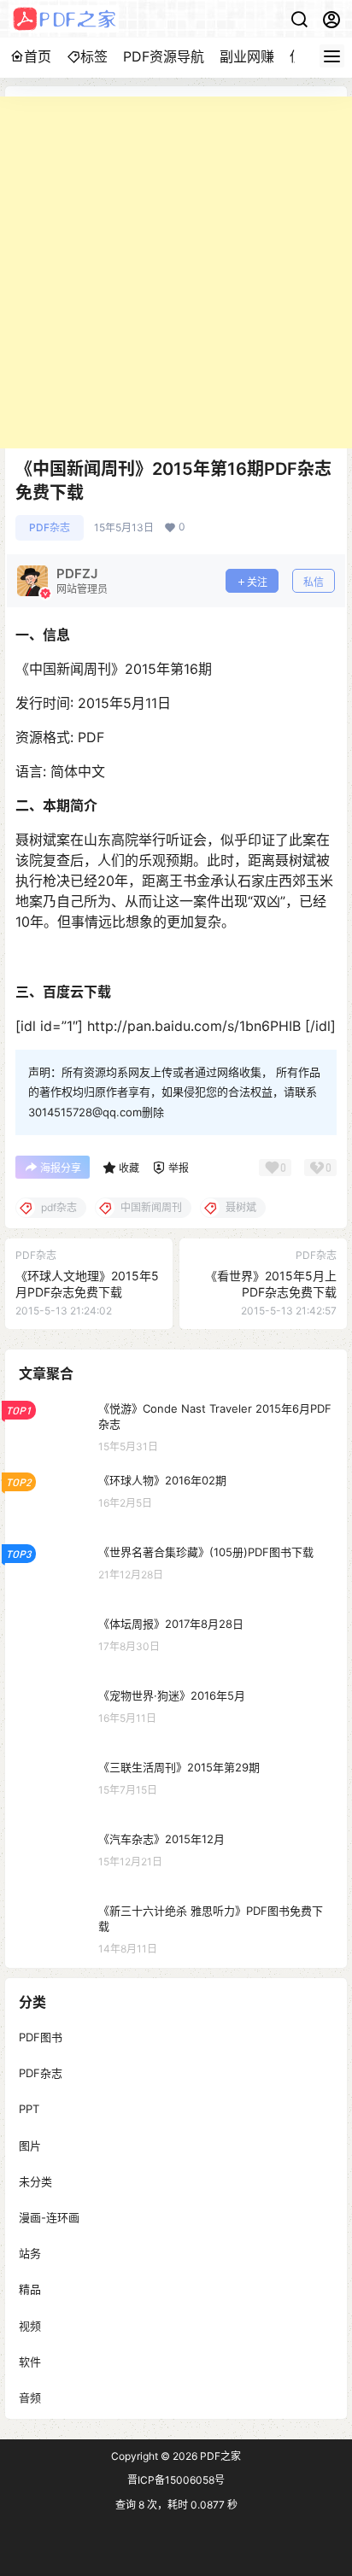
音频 (30, 2397)
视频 (30, 2325)
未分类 (35, 2181)
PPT (29, 2109)
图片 (30, 2145)
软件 (30, 2361)
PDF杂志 (50, 527)
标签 (94, 56)
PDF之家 (219, 2456)
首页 (38, 56)
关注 (257, 582)
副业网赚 (247, 56)
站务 (30, 2253)
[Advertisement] (176, 272)
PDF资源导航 (164, 56)
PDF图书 (41, 2037)
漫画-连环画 (49, 2217)
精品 (30, 2289)
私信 (314, 582)
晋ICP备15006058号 (176, 2480)
